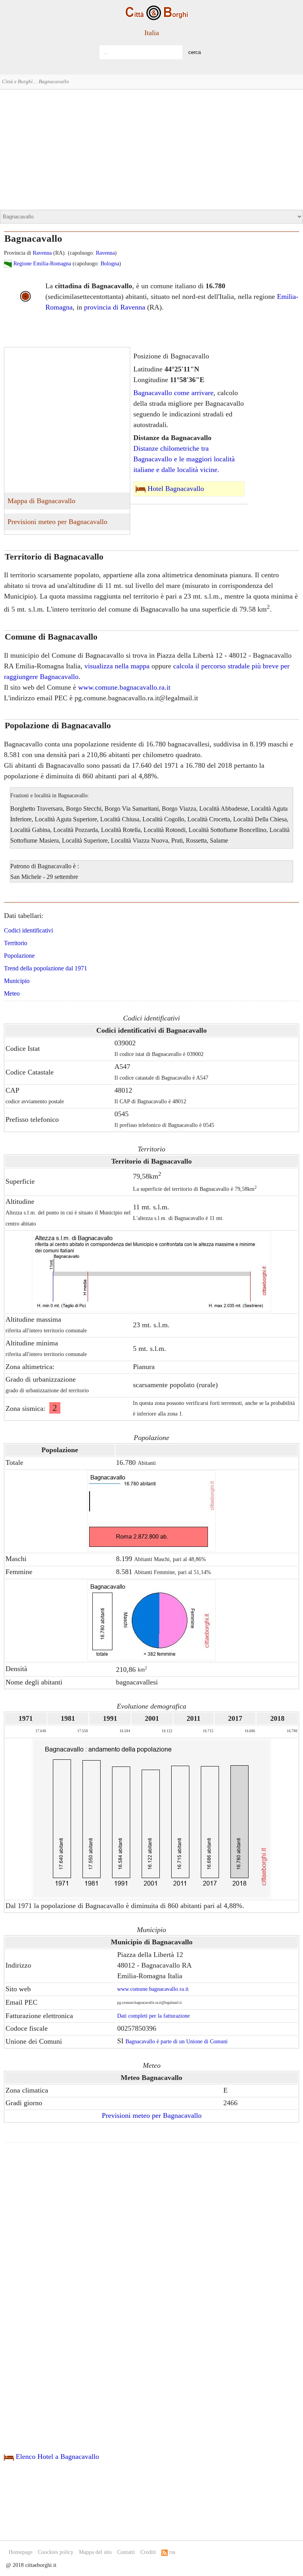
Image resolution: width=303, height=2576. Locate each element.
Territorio (16, 943)
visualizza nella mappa (117, 666)
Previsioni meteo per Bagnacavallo (57, 522)
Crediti (148, 2552)
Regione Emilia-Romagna (42, 264)
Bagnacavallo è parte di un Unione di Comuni (177, 2042)
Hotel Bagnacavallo (176, 489)
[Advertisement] (151, 149)
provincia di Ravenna (115, 307)
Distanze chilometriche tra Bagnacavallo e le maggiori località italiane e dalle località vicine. (184, 459)
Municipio (17, 981)
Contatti (126, 2552)
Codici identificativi (28, 930)
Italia (152, 33)
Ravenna (42, 253)
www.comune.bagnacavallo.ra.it (124, 687)
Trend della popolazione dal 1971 (46, 968)
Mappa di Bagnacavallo (41, 501)
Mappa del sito (95, 2552)
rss (171, 2552)
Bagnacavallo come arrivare (173, 393)
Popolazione (19, 956)
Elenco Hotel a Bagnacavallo (57, 2457)
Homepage (21, 2552)
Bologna (110, 264)
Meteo (12, 993)
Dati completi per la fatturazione (153, 2016)
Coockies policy (56, 2552)
